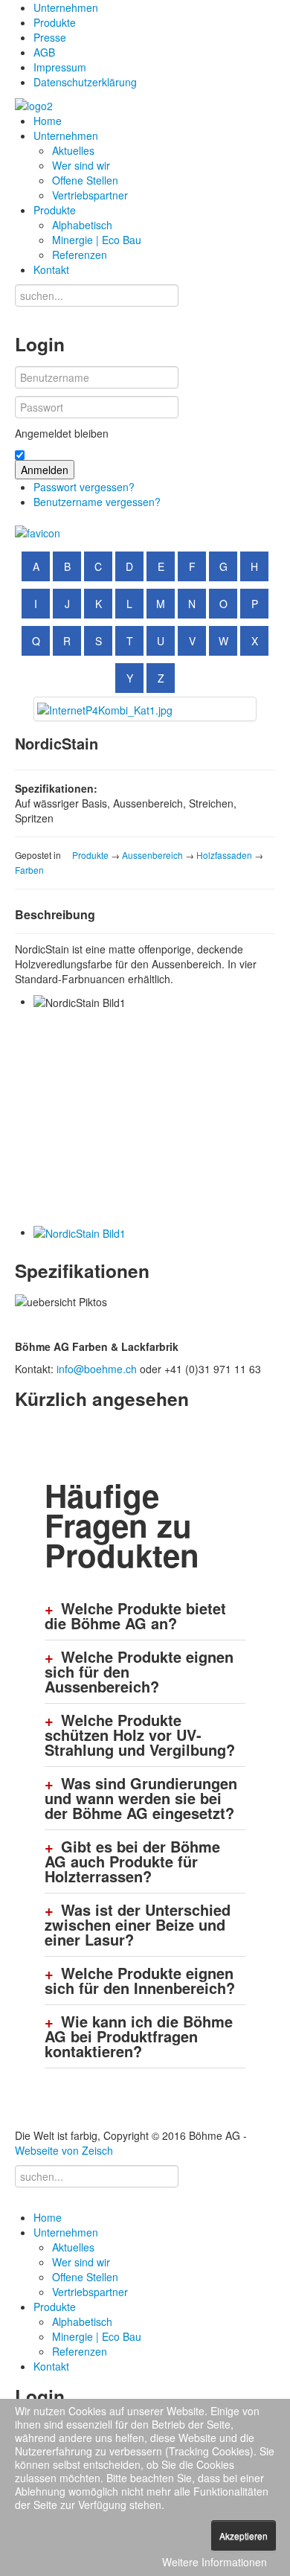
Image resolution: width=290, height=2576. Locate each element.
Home (48, 121)
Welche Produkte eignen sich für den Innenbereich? (140, 1981)
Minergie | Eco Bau (97, 240)
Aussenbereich (152, 855)
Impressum (60, 67)
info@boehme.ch (97, 1369)
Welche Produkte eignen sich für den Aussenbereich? (139, 1672)
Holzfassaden (224, 855)
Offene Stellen (85, 180)
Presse (50, 37)
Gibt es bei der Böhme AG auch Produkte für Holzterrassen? (132, 1861)
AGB (44, 52)
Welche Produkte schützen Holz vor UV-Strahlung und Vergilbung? (140, 1735)
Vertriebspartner (90, 195)
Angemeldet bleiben (62, 433)
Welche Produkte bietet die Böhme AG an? (135, 1616)
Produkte (55, 22)
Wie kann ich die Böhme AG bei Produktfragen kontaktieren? (139, 2036)
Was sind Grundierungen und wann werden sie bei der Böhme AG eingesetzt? (141, 1798)
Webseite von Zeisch (64, 2150)
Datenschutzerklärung (85, 82)
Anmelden (45, 470)
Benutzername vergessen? (97, 502)
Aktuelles (73, 150)
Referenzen (80, 255)
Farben (29, 870)
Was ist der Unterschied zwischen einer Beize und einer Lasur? (138, 1925)
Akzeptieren (244, 2535)
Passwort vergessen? (84, 487)
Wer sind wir (81, 165)
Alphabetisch (82, 225)
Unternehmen (66, 7)
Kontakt (51, 269)
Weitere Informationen (215, 2562)
